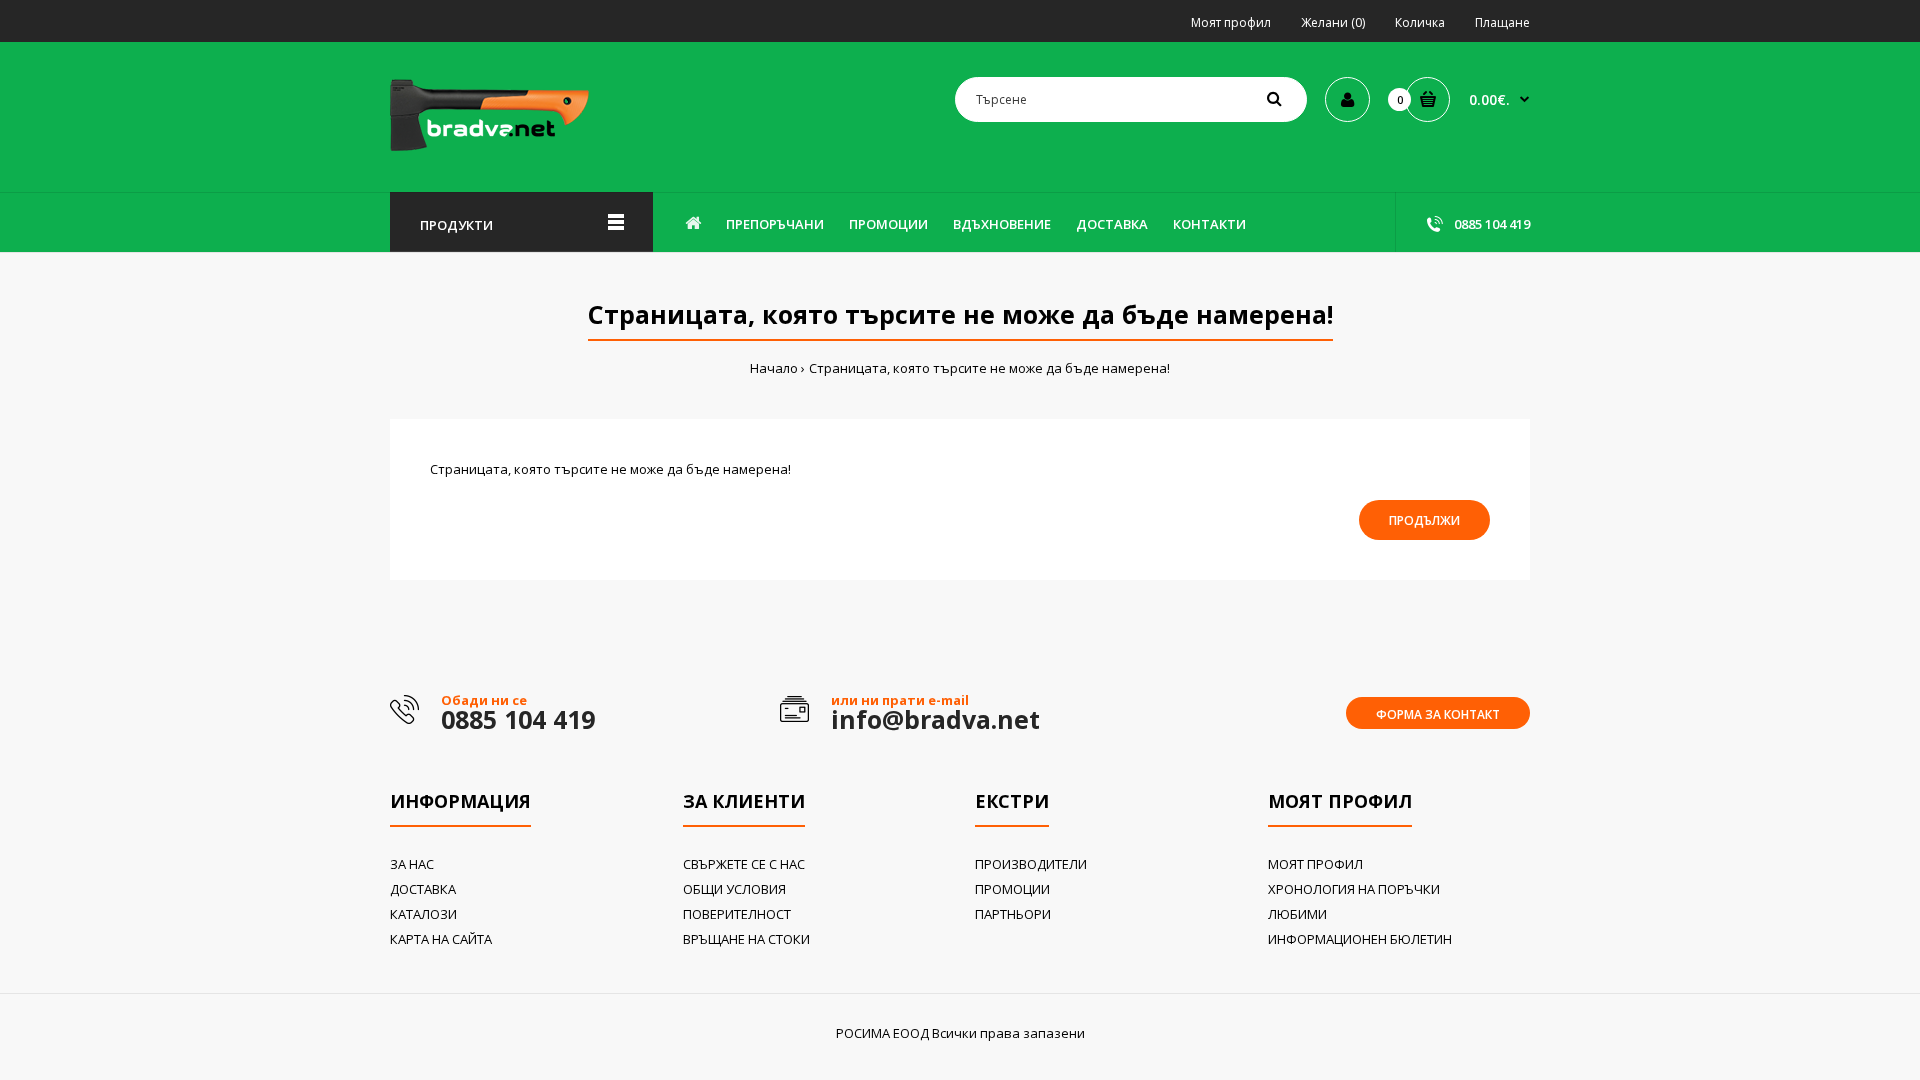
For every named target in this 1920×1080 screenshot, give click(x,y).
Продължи (1424, 520)
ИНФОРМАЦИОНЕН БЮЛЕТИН (1360, 939)
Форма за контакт (1438, 714)
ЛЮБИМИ (1297, 914)
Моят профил (1231, 22)
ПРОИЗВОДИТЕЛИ (1031, 864)
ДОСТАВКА (423, 889)
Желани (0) (1333, 22)
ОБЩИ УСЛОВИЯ (734, 889)
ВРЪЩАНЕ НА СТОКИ (746, 939)
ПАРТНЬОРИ (1013, 914)
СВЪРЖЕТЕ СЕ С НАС (744, 864)
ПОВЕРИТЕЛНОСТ (737, 914)
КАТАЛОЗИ (423, 914)
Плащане (1502, 22)
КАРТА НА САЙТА (441, 939)
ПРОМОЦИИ (1012, 889)
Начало (774, 368)
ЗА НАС (412, 864)
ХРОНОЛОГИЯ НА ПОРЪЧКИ (1354, 889)
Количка (1420, 22)
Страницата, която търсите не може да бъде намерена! (989, 368)
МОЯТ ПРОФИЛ (1315, 864)
